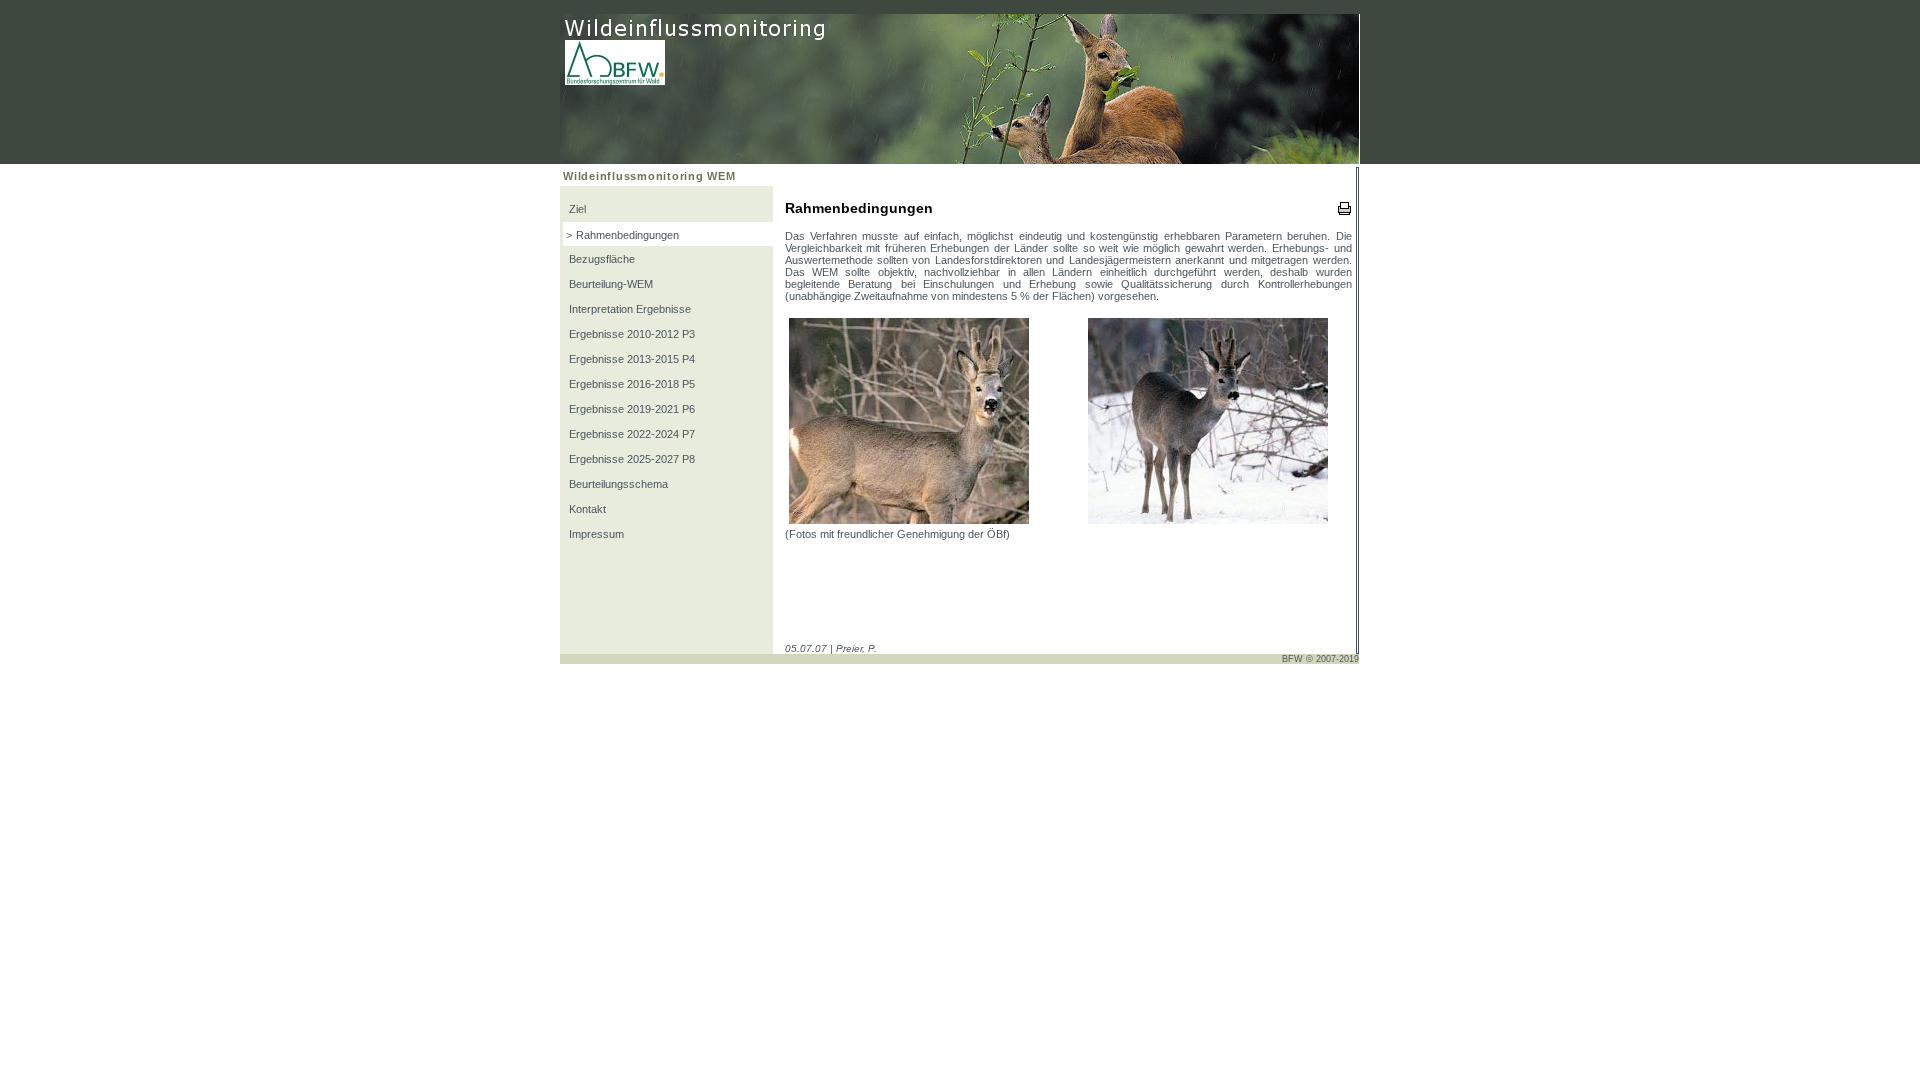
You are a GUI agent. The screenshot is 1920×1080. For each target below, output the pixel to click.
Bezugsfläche (600, 259)
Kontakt (586, 509)
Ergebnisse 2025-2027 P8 (630, 459)
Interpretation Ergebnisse (628, 309)
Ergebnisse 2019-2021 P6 (630, 409)
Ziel (576, 209)
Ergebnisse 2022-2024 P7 (630, 434)
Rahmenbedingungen (627, 235)
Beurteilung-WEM (609, 284)
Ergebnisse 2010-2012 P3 (630, 334)
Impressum (595, 534)
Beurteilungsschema (617, 484)
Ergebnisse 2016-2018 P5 (630, 384)
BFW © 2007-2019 (1320, 659)
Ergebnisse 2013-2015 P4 (630, 359)
